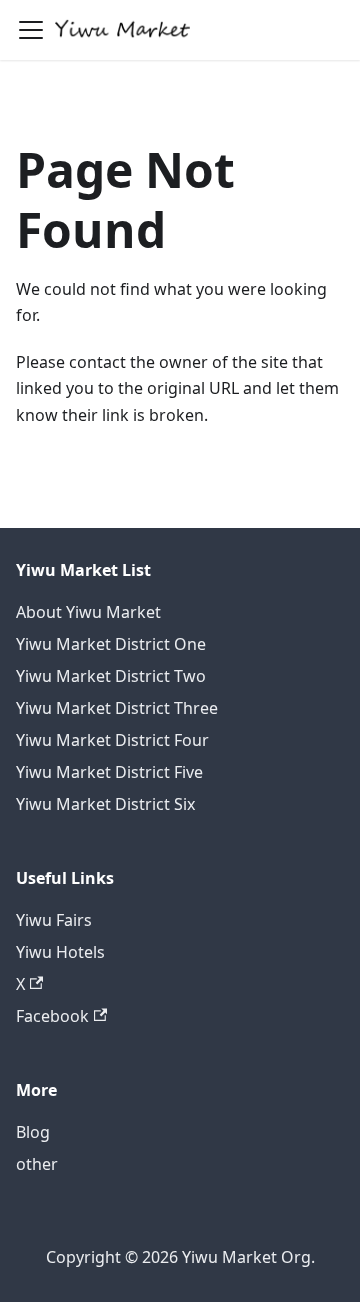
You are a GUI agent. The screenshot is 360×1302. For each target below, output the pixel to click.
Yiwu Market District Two (111, 676)
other (37, 1164)
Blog (33, 1132)
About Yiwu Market (88, 612)
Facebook (52, 1016)
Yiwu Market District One (111, 644)
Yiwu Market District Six (105, 804)
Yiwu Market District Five (109, 772)
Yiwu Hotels (60, 952)
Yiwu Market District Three (117, 708)
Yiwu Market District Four (112, 740)
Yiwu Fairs (54, 920)
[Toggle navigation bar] (31, 30)
